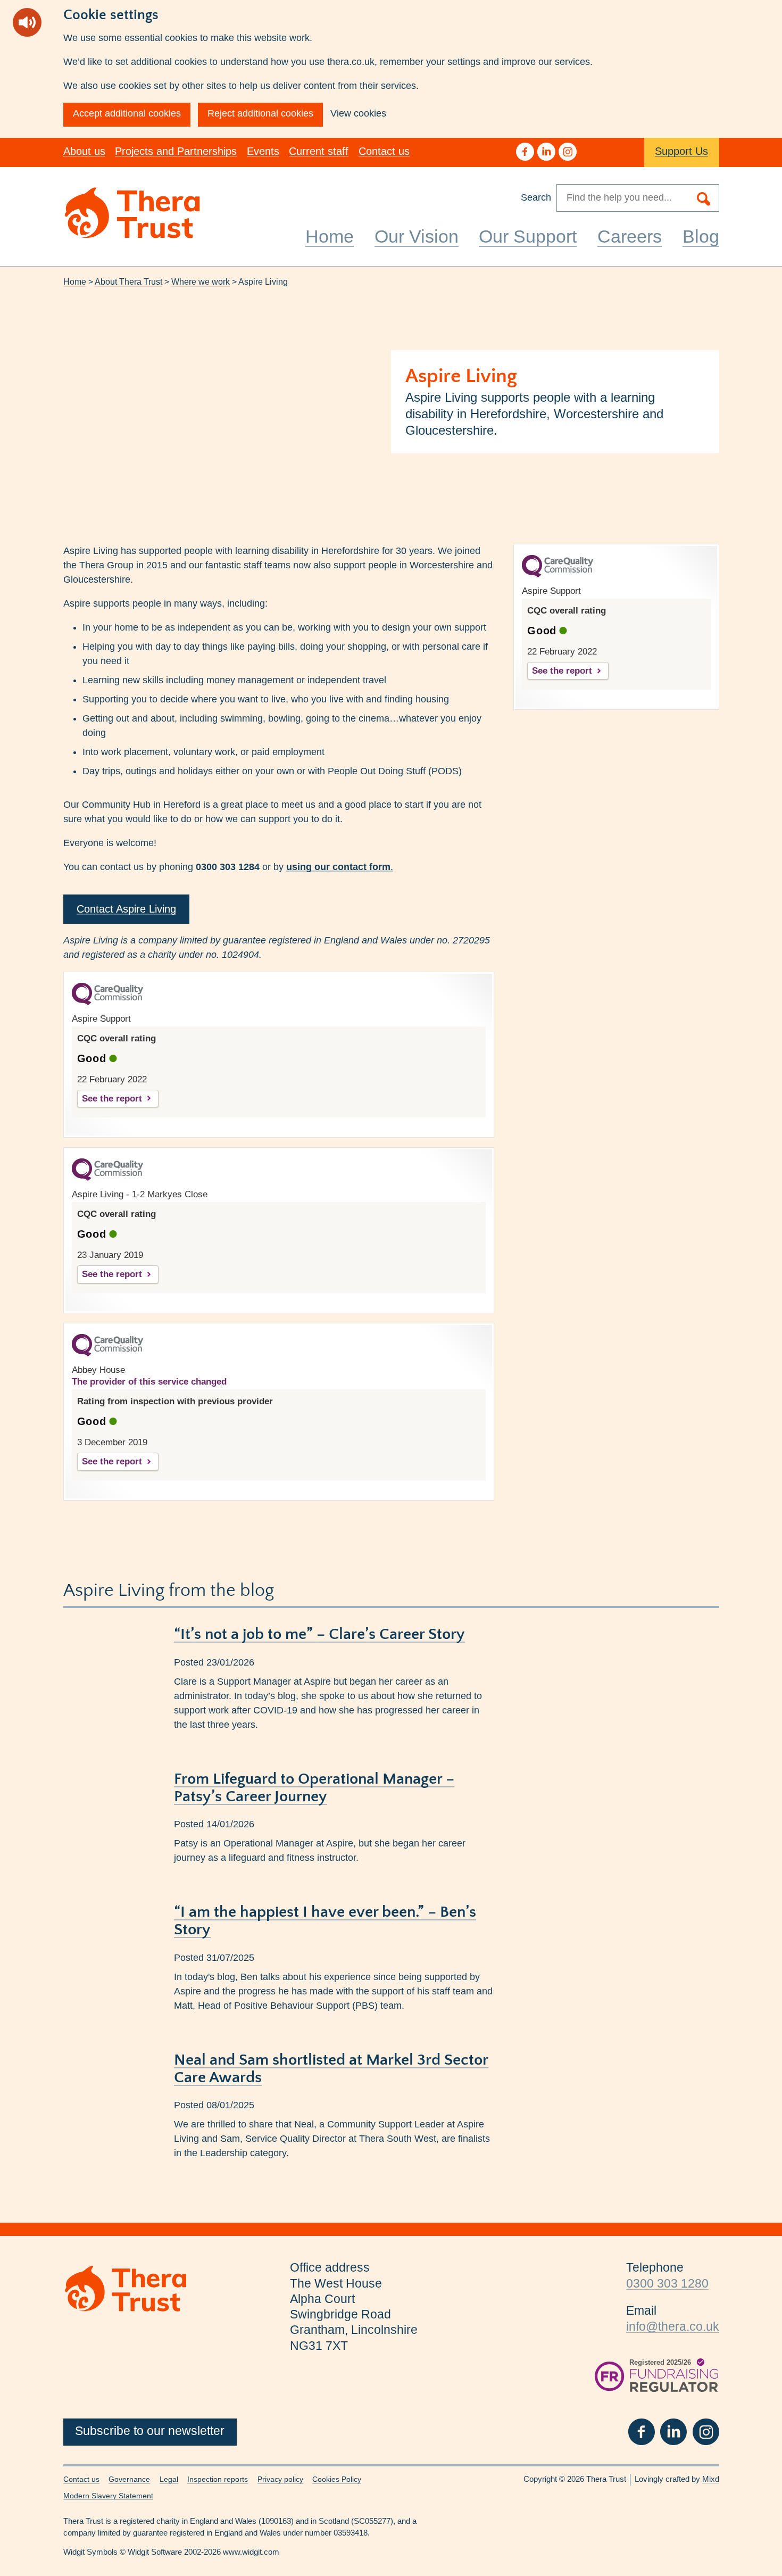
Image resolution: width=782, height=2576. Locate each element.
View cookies (358, 113)
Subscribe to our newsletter (150, 2431)
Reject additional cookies (260, 113)
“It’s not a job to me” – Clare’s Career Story (319, 1634)
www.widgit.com (251, 2552)
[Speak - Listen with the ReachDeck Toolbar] (27, 22)
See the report (112, 1099)
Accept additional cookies (127, 113)
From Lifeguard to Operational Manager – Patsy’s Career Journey (314, 1788)
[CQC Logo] (107, 1003)
